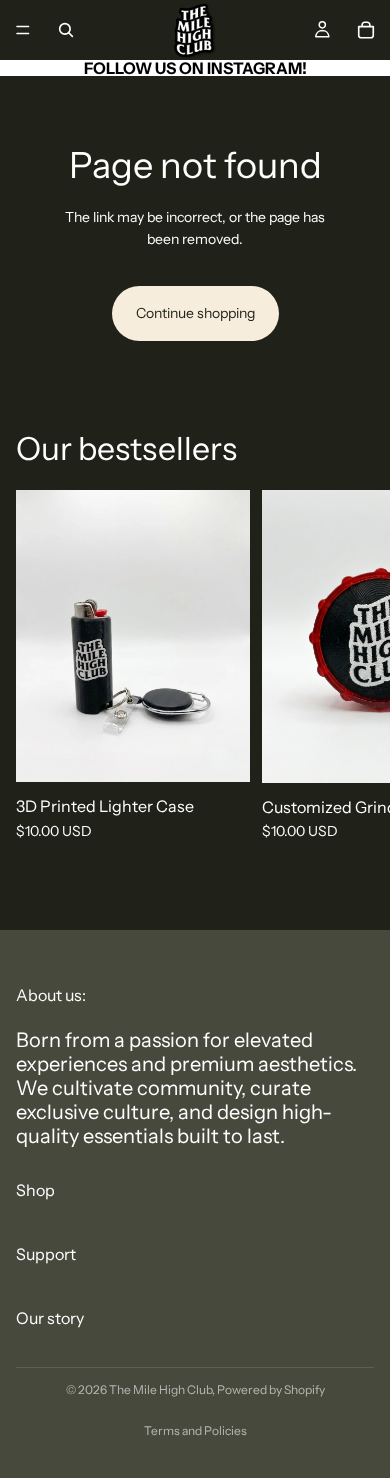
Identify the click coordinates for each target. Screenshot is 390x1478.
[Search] (66, 30)
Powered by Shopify (271, 1389)
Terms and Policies (195, 1430)
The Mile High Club (160, 1389)
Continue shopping (195, 313)
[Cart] (366, 30)
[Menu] (23, 30)
